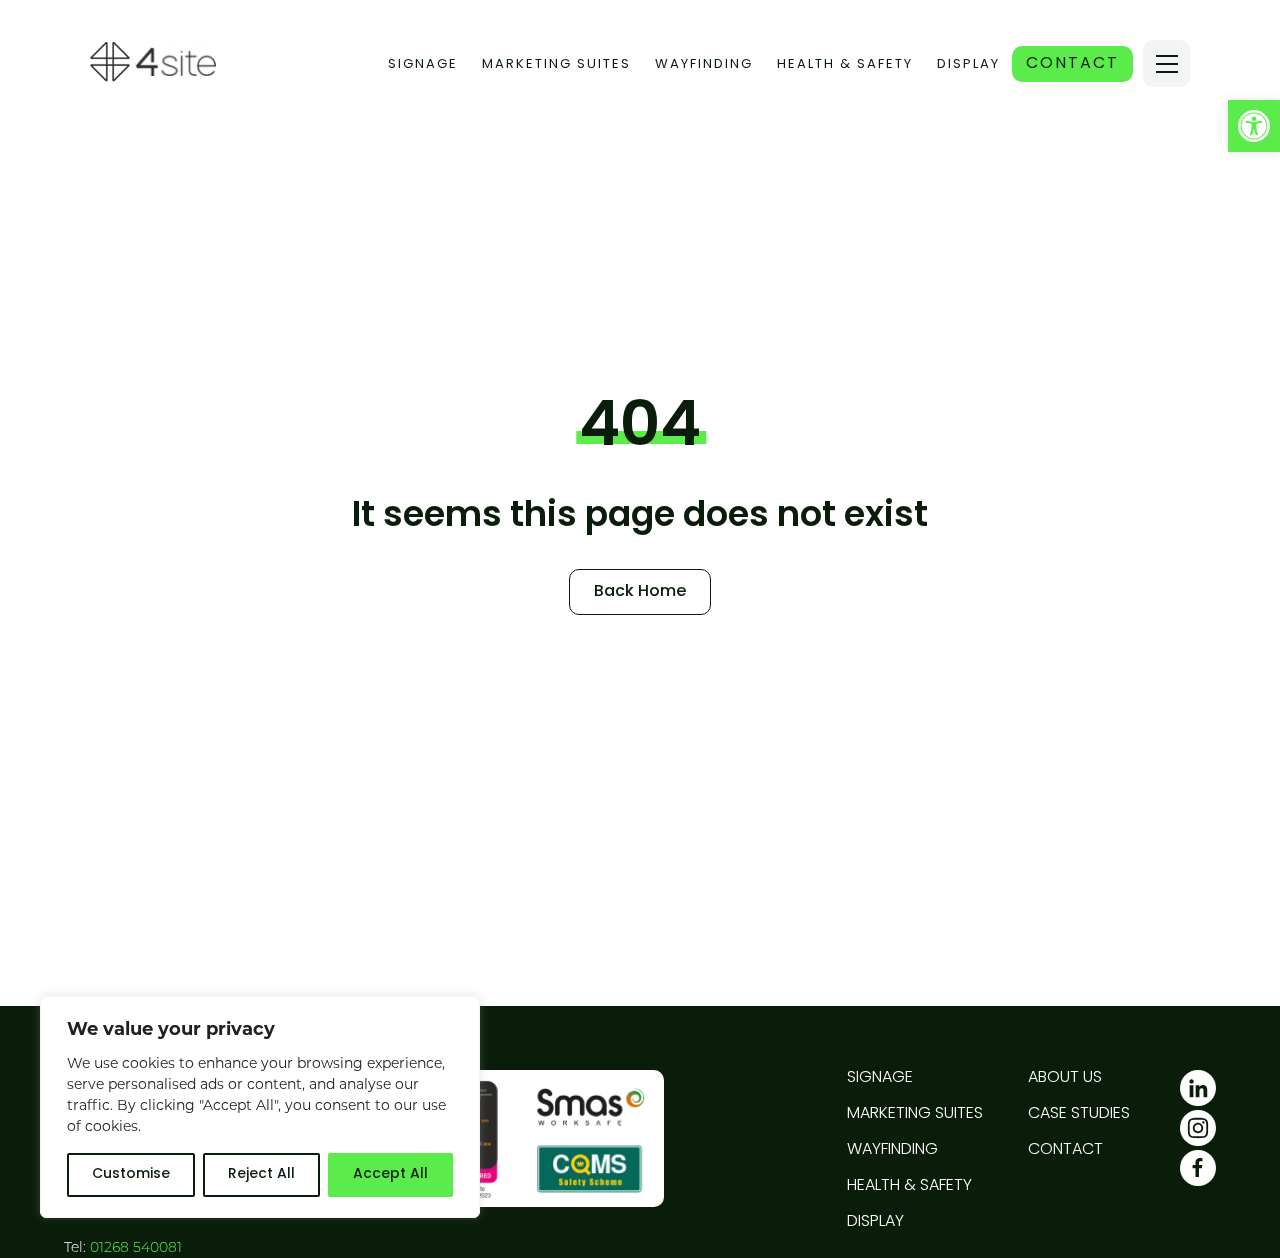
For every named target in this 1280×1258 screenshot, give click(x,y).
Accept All (390, 1174)
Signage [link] (423, 64)
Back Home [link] (640, 592)
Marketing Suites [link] (556, 64)
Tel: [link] (123, 1248)
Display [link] (968, 64)
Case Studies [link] (1079, 1114)
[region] (260, 1107)
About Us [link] (1065, 1078)
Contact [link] (1065, 1150)
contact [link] (1072, 64)
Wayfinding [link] (704, 64)
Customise (131, 1174)
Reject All (261, 1174)
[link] (1254, 126)
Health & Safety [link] (845, 64)
